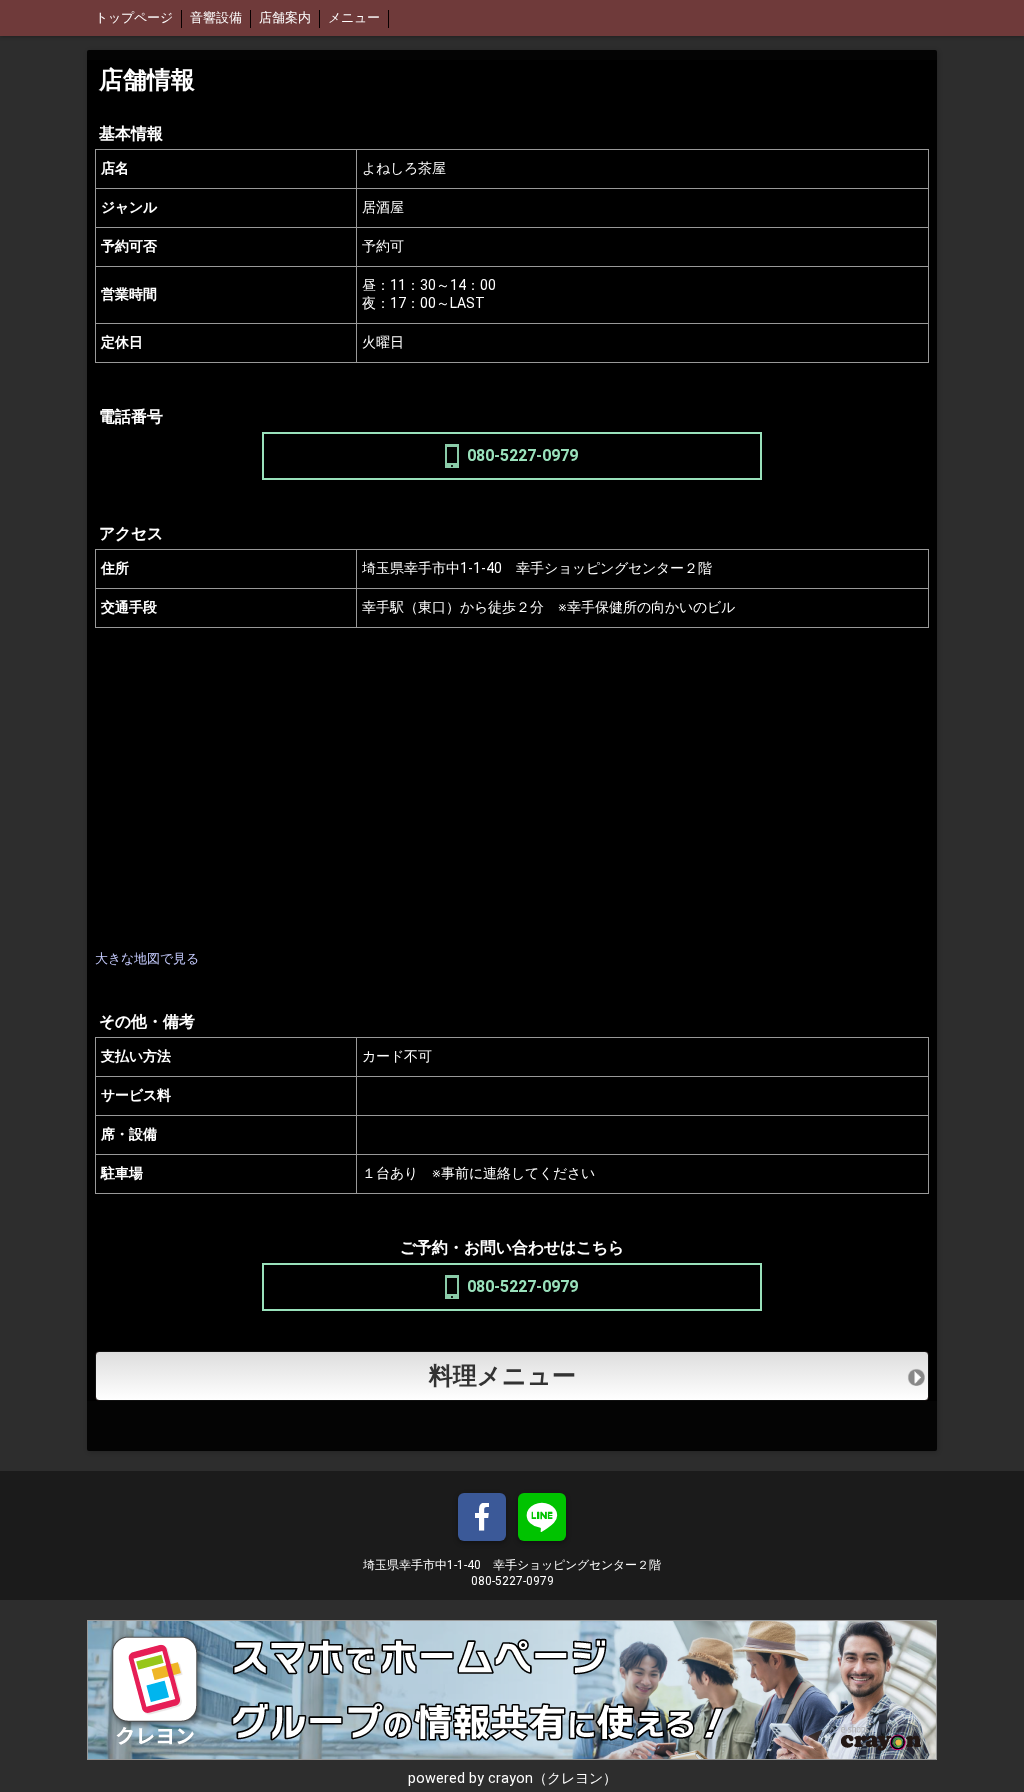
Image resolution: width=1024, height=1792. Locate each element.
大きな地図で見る (147, 958)
